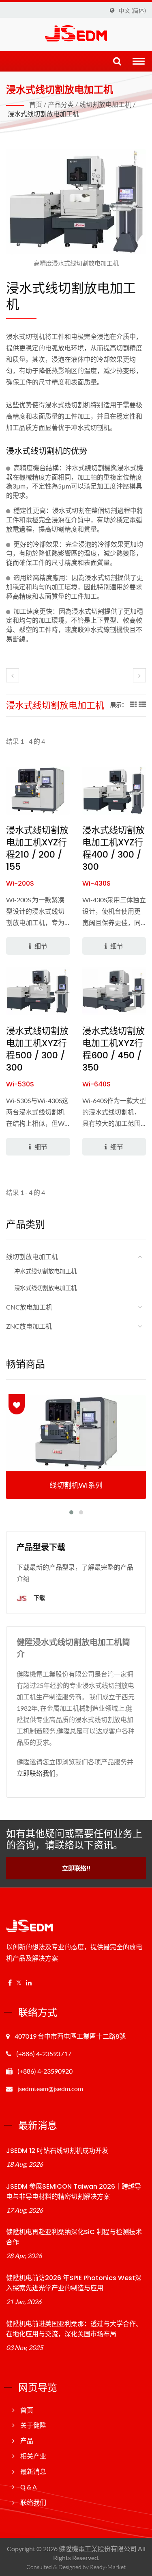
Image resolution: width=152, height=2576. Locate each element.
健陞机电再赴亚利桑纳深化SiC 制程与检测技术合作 (74, 2237)
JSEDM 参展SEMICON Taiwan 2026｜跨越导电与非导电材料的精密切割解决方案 (74, 2192)
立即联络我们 (36, 1773)
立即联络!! (76, 1868)
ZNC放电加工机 (29, 1326)
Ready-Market (108, 2567)
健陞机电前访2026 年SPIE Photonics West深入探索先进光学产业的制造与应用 (74, 2283)
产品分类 (61, 104)
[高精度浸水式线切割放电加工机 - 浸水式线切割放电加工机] (76, 204)
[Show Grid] (133, 704)
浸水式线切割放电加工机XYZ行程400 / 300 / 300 (113, 849)
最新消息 (33, 2471)
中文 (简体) (132, 11)
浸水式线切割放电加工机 (43, 114)
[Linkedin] (29, 1983)
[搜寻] (117, 62)
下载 (39, 1598)
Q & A (29, 2487)
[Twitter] (19, 1983)
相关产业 (33, 2456)
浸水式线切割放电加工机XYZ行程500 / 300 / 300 (37, 1049)
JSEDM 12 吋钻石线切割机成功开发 (57, 2151)
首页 (36, 104)
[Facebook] (10, 1983)
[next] (139, 675)
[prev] (13, 675)
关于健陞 (33, 2425)
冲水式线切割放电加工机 (45, 1271)
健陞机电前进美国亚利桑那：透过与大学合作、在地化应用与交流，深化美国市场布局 (74, 2329)
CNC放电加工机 (29, 1307)
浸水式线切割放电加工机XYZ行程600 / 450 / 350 (113, 1049)
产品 (27, 2440)
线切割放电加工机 (105, 104)
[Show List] (141, 704)
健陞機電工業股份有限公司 (98, 2549)
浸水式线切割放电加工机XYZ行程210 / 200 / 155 (37, 849)
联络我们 (33, 2502)
